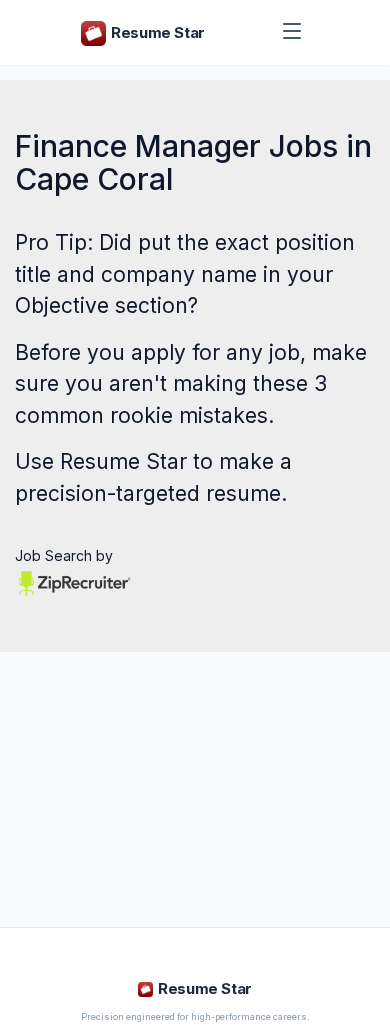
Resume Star (123, 461)
